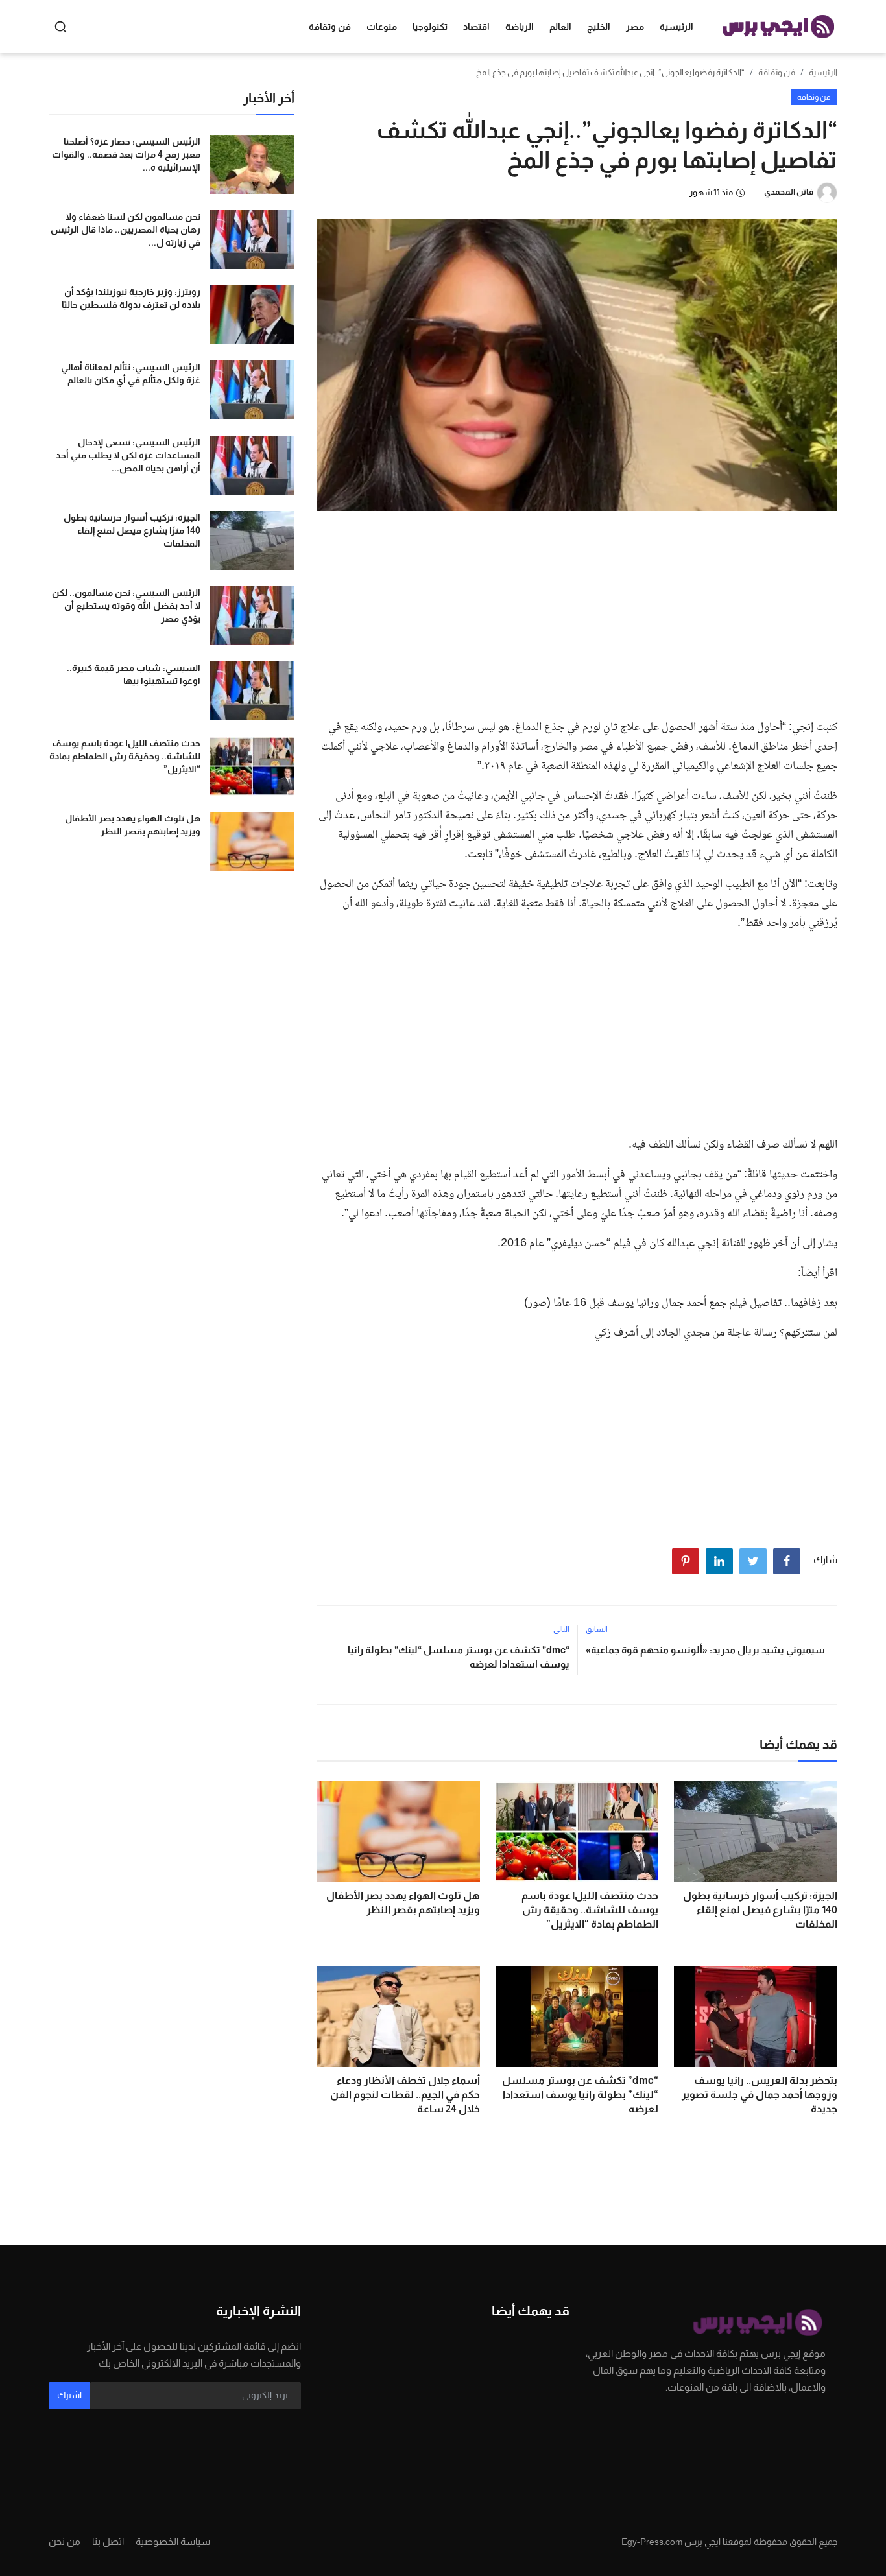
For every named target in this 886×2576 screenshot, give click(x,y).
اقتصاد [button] (476, 27)
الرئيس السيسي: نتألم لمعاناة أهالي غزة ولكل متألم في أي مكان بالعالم (131, 373)
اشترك (69, 2395)
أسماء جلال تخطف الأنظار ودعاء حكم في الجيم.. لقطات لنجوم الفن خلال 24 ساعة (405, 2095)
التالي (561, 1629)
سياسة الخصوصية (173, 2541)
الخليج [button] (599, 27)
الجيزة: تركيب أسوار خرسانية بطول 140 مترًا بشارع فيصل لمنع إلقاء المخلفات (760, 1910)
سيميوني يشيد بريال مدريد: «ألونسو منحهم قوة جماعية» (705, 1650)
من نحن (65, 2541)
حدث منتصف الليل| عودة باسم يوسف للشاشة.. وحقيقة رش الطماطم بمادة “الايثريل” (590, 1910)
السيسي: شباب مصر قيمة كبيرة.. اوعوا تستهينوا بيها (134, 674)
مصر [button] (635, 27)
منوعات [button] (382, 27)
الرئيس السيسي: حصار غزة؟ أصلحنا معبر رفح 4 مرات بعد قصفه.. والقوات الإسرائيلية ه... (126, 154)
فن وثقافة (777, 72)
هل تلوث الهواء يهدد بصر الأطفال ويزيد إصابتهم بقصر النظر (403, 1903)
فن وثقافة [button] (330, 27)
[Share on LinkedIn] (719, 1561)
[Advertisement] (577, 611)
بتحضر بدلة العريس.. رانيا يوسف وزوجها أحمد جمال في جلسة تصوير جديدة (760, 2095)
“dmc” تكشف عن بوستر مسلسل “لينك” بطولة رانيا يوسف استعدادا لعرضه (458, 1657)
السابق (597, 1629)
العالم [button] (560, 27)
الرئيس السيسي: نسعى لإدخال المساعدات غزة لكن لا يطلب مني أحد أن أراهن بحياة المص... (128, 455)
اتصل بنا (108, 2541)
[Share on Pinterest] (686, 1561)
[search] (61, 27)
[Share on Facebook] (787, 1561)
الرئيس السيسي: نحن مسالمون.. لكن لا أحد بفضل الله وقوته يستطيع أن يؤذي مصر (126, 606)
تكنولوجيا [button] (430, 27)
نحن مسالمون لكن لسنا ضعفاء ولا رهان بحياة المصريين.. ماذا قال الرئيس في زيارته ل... (126, 230)
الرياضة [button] (520, 27)
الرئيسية (676, 27)
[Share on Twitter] (753, 1561)
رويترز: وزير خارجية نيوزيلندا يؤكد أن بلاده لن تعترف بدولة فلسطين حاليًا (131, 298)
